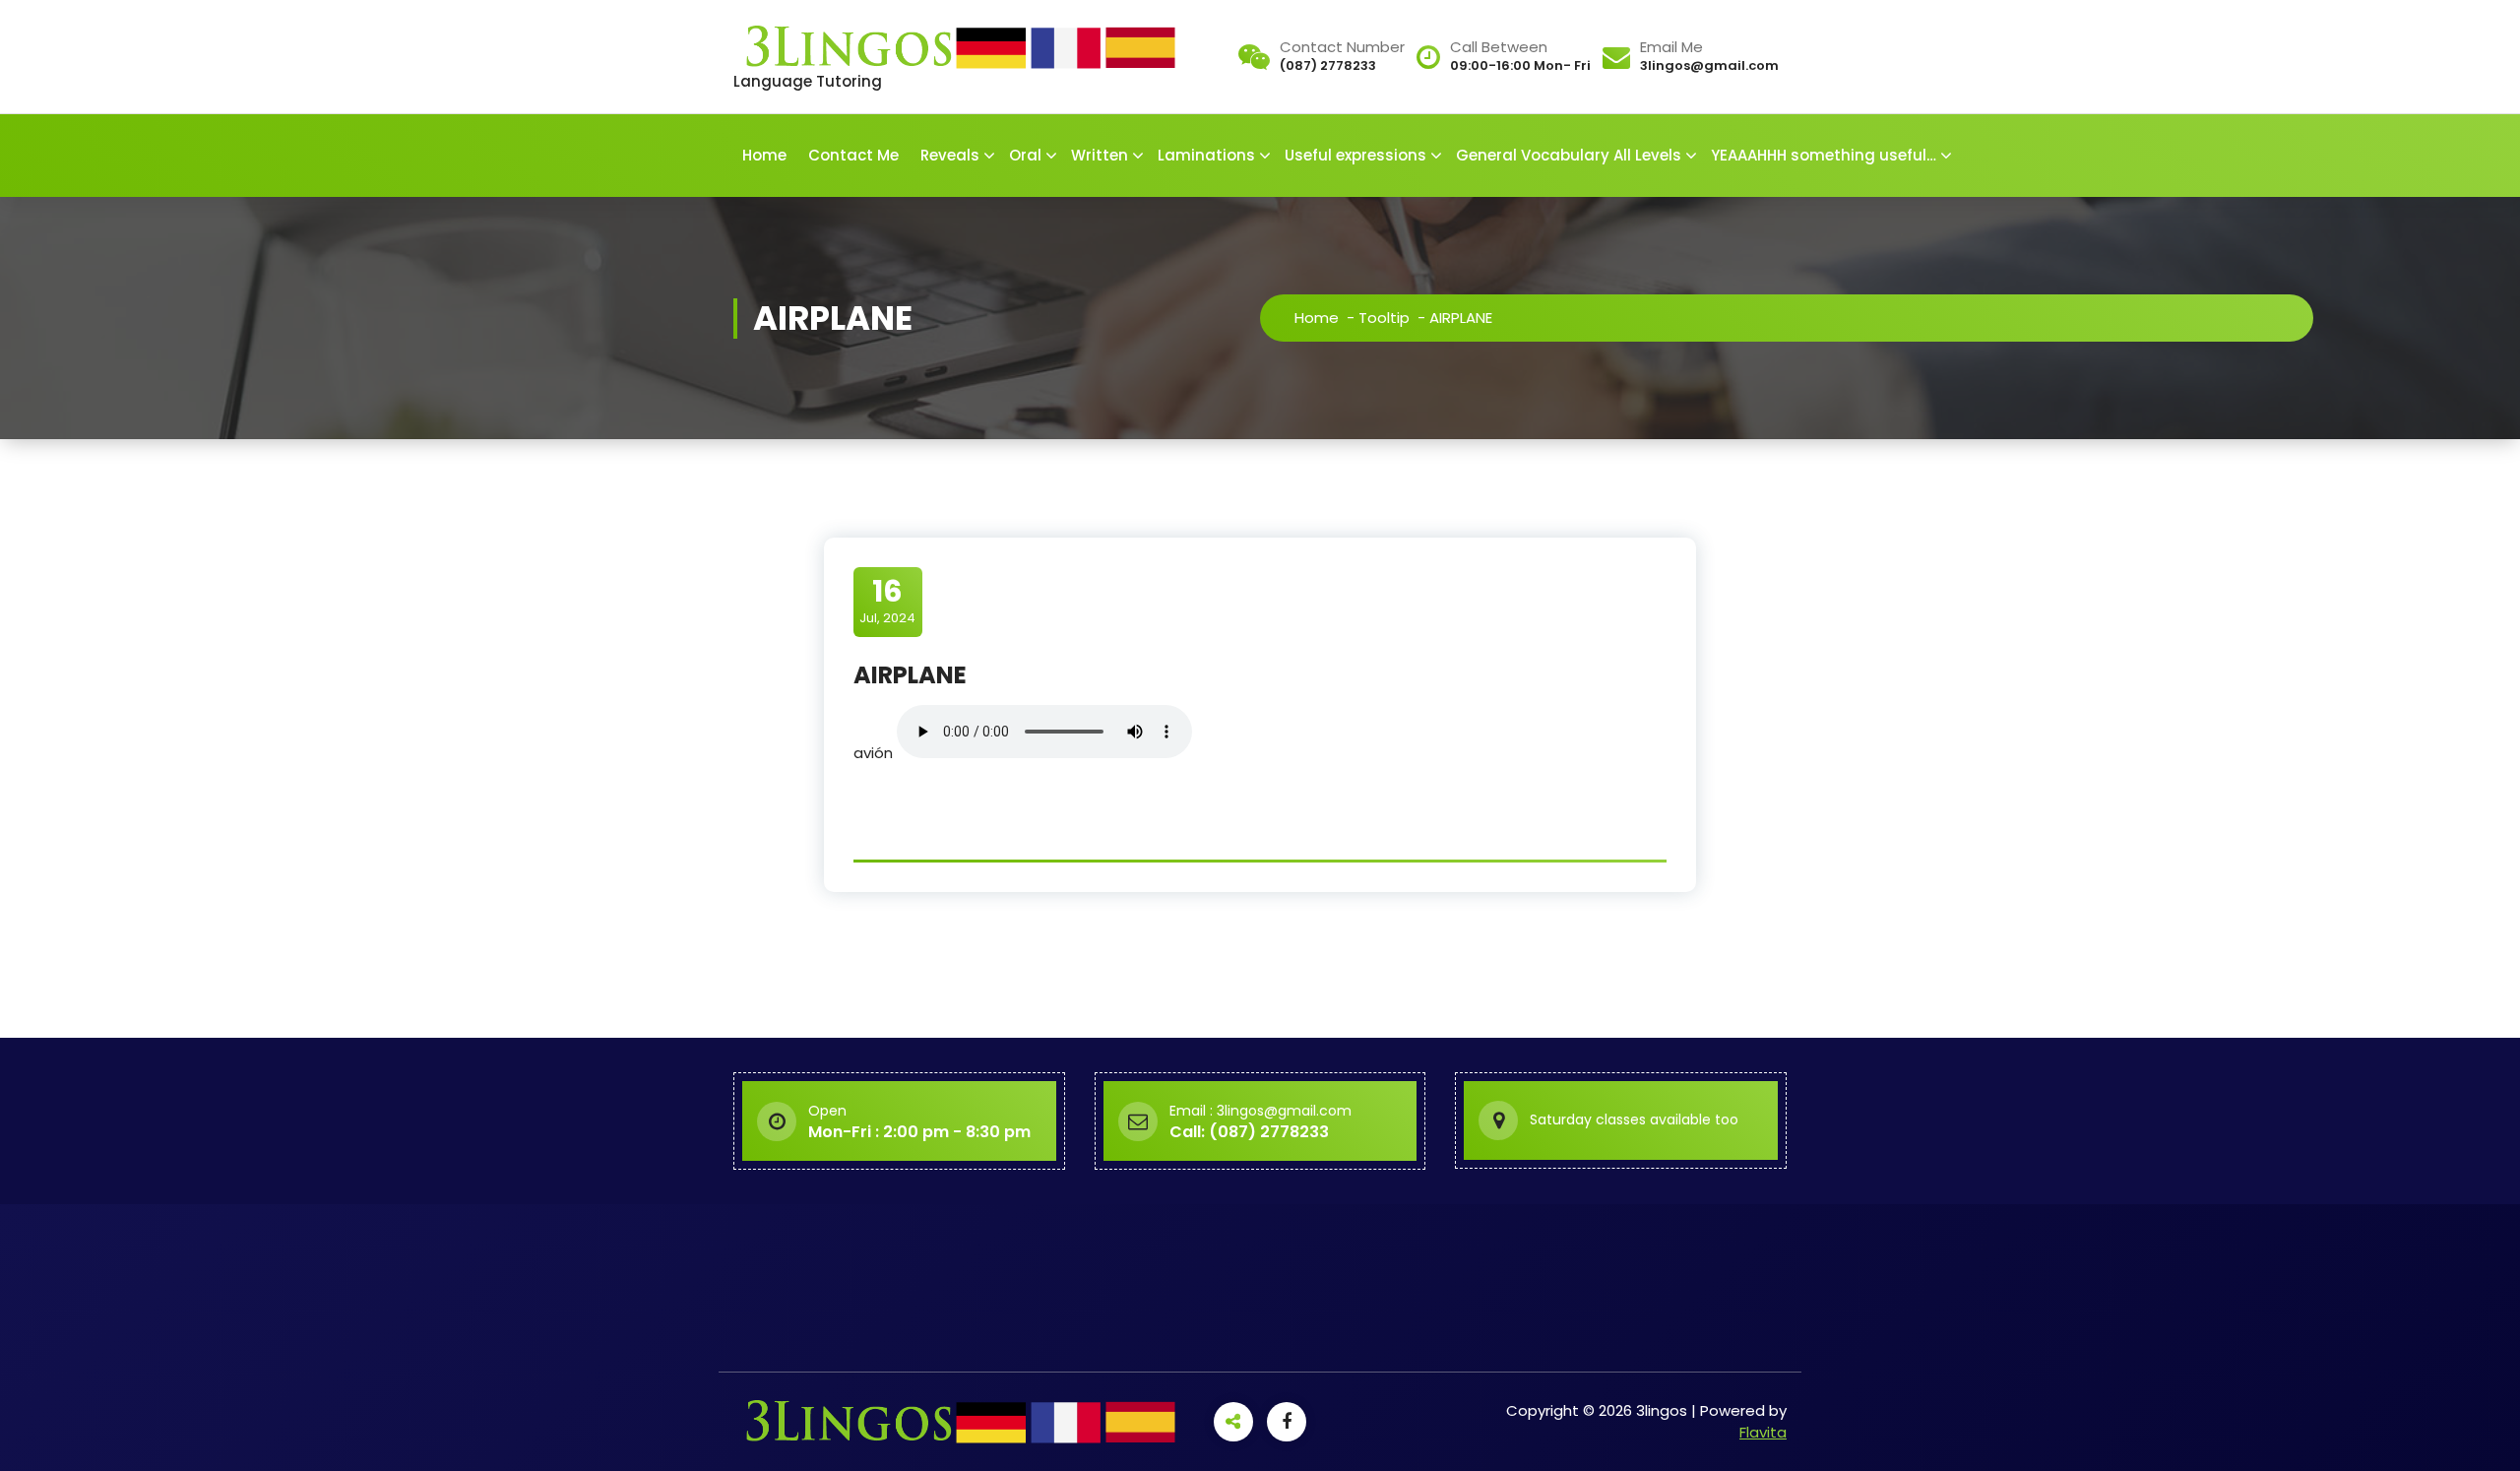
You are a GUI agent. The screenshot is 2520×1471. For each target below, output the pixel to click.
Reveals (950, 155)
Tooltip (1384, 318)
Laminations (1206, 155)
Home (764, 155)
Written (1100, 155)
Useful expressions (1355, 155)
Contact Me (853, 155)
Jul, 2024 (887, 601)
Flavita (1763, 1432)
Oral (1025, 155)
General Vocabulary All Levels (1569, 155)
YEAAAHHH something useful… (1824, 155)
